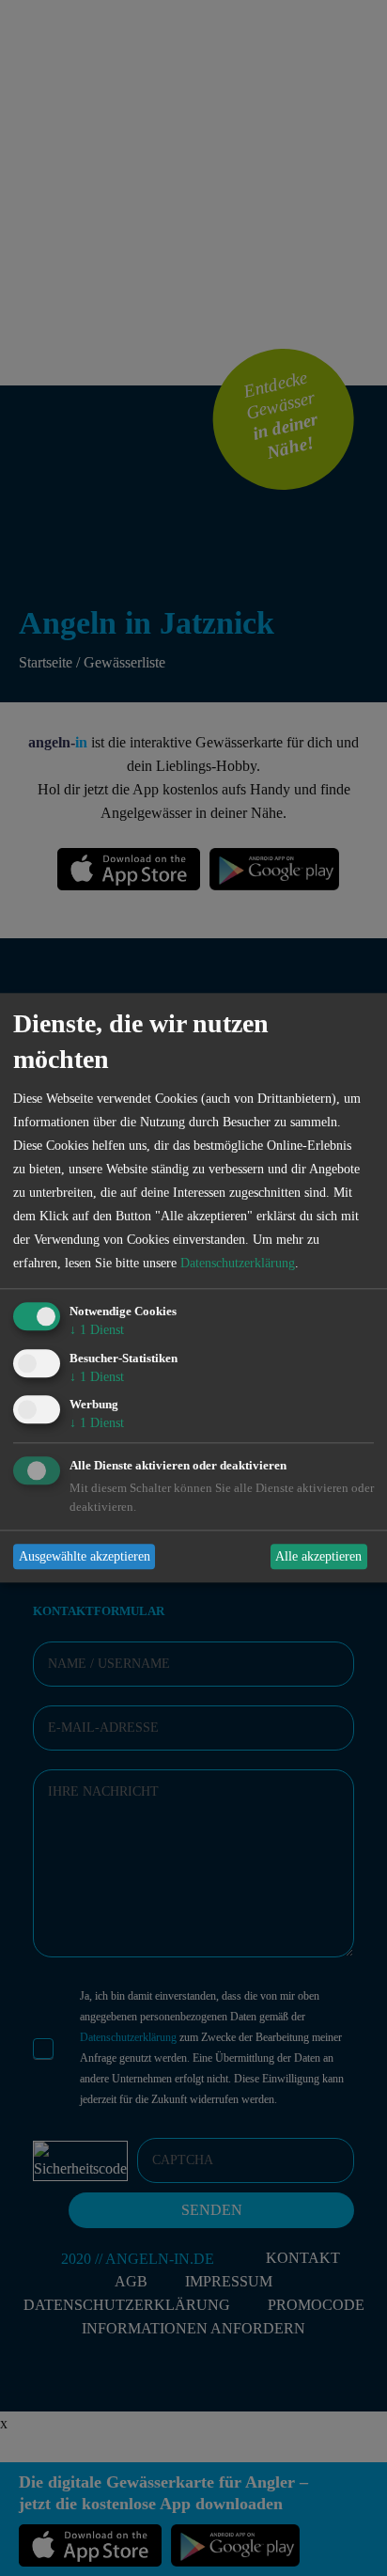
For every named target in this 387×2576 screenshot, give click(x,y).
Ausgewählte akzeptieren (85, 1556)
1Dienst (97, 1330)
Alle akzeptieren (318, 1556)
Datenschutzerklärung (238, 1263)
